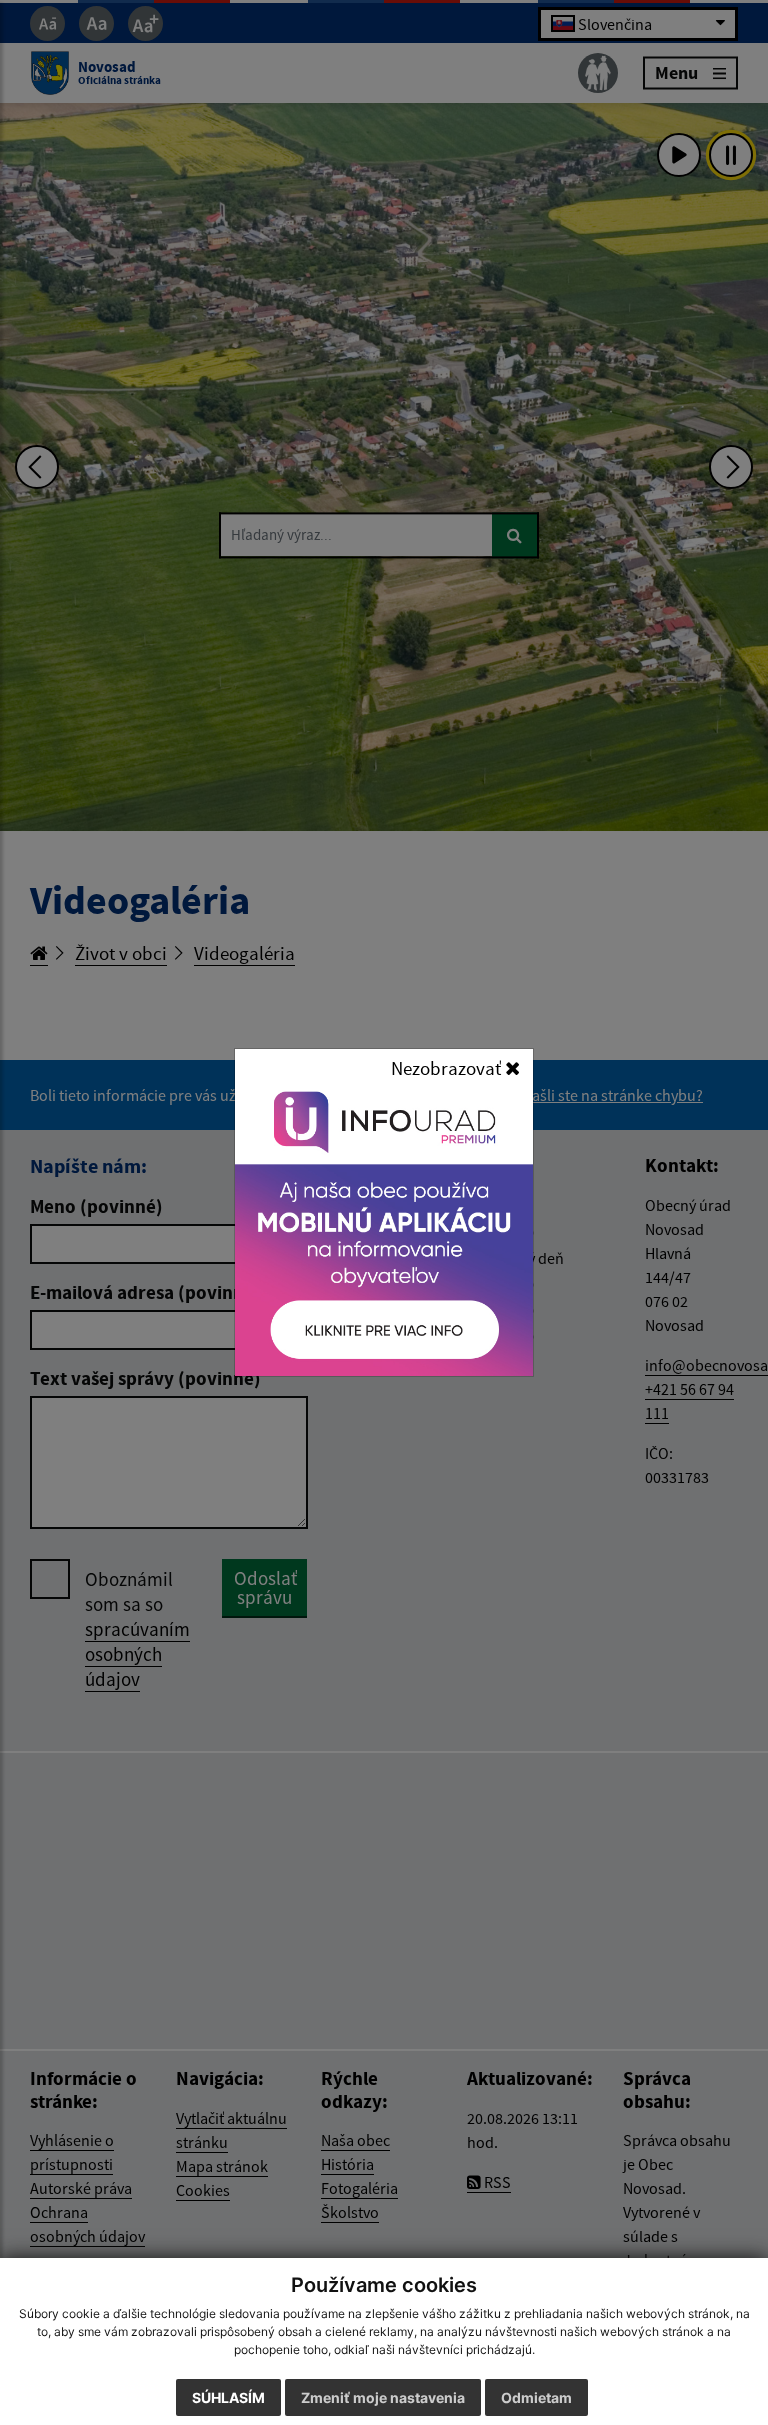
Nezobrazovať (448, 1068)
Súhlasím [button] (228, 2397)
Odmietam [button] (536, 2397)
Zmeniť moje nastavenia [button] (383, 2397)
